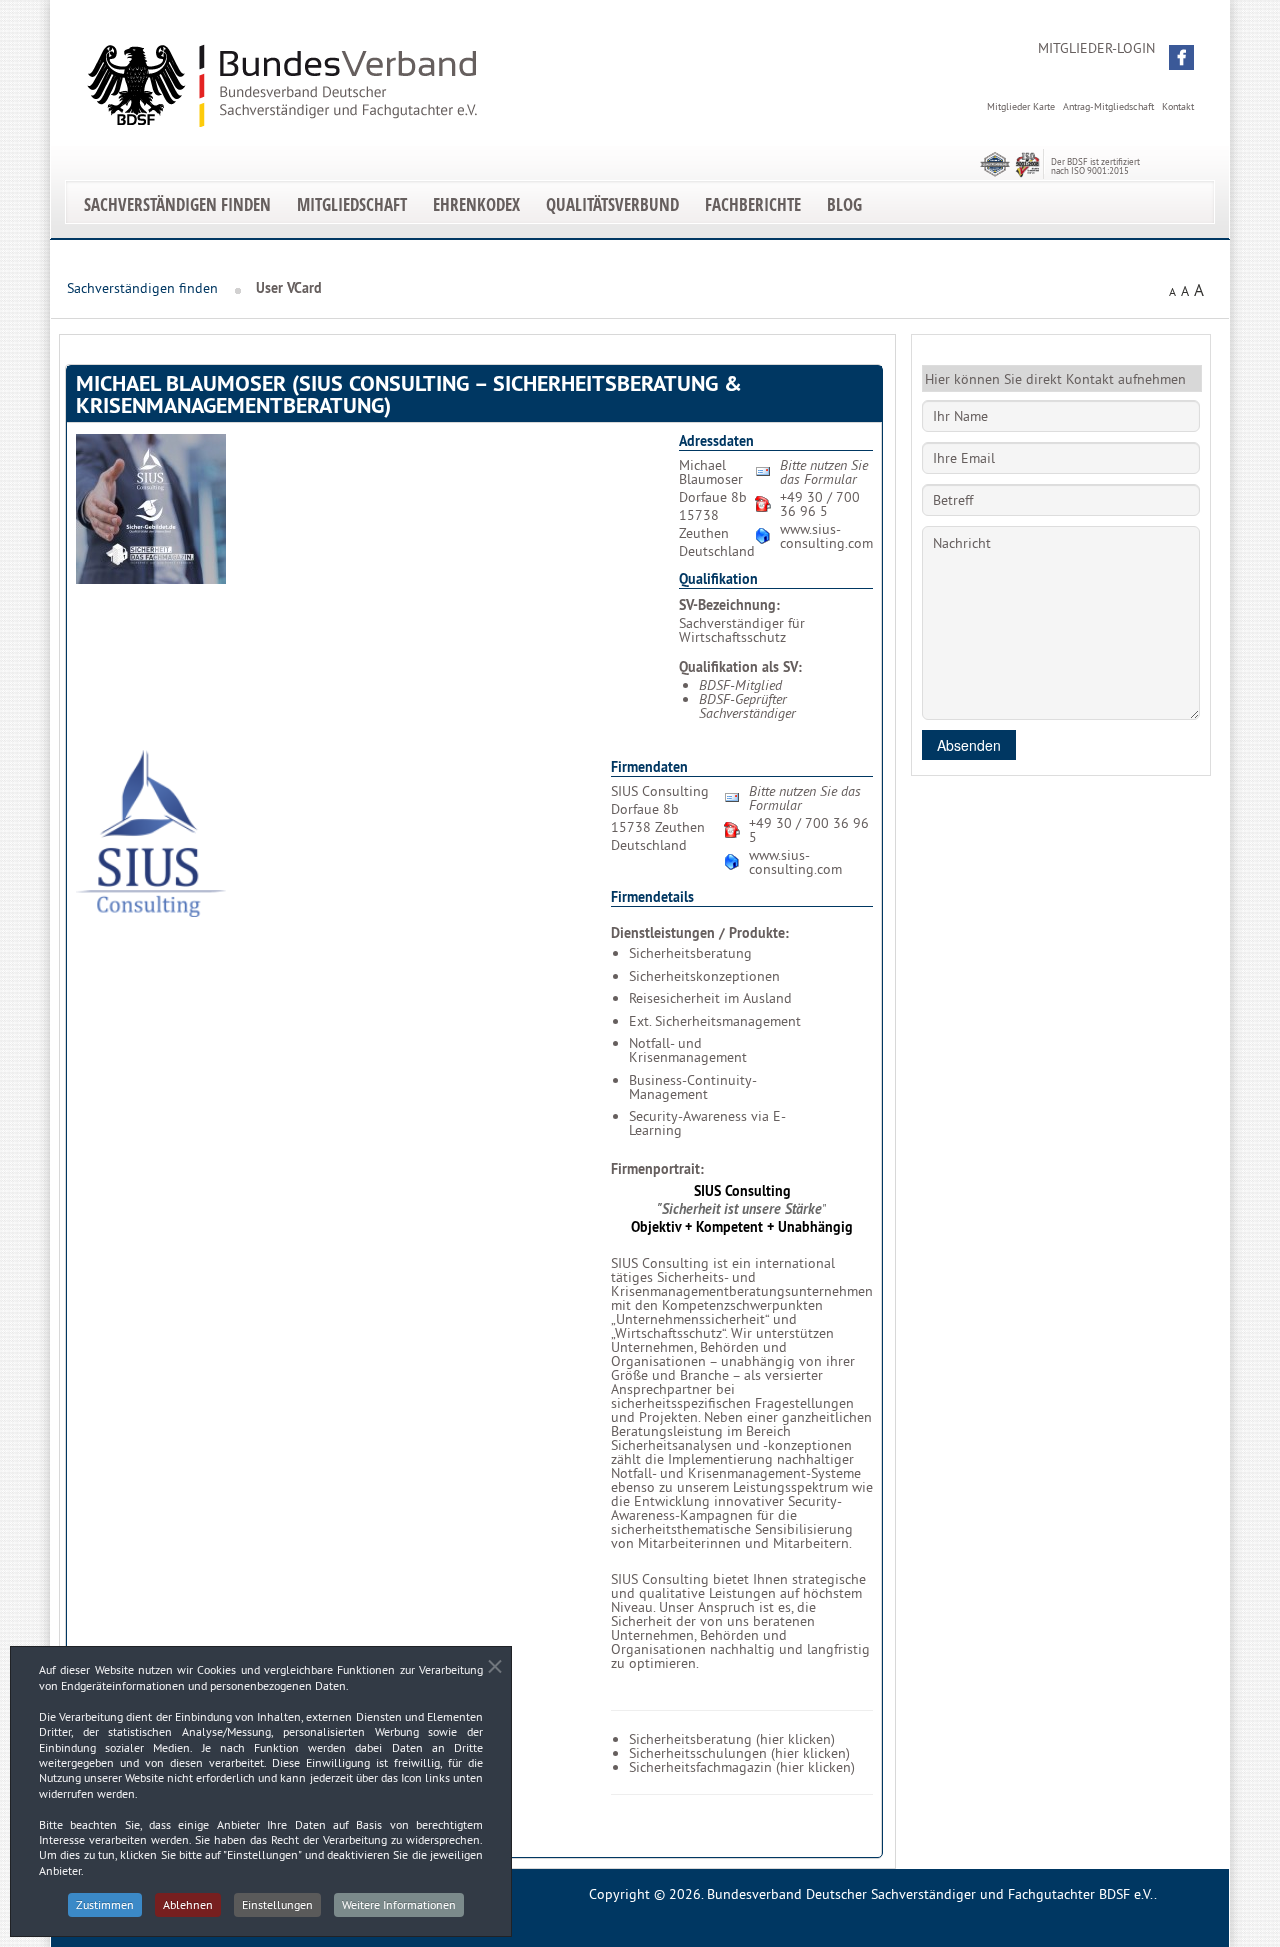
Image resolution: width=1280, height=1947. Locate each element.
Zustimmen (105, 1904)
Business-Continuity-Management (693, 1087)
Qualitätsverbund (612, 204)
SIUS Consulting (742, 1191)
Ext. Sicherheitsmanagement (715, 1021)
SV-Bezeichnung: (729, 605)
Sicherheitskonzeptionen (704, 976)
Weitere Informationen (399, 1904)
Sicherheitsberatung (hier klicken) (732, 1739)
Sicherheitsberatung (690, 953)
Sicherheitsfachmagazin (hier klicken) (742, 1767)
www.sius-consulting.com (826, 536)
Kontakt (1178, 106)
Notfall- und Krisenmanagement (688, 1050)
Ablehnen (188, 1904)
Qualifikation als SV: (740, 667)
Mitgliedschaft (352, 204)
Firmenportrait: (657, 1169)
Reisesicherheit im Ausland (710, 998)
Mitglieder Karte (1021, 106)
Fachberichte (753, 204)
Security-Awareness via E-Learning (707, 1123)
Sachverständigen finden (177, 204)
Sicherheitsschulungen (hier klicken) (739, 1753)
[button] (1181, 57)
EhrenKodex (476, 204)
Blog (844, 204)
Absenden (969, 745)
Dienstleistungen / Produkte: (700, 933)
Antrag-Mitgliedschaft (1108, 106)
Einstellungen (277, 1904)
